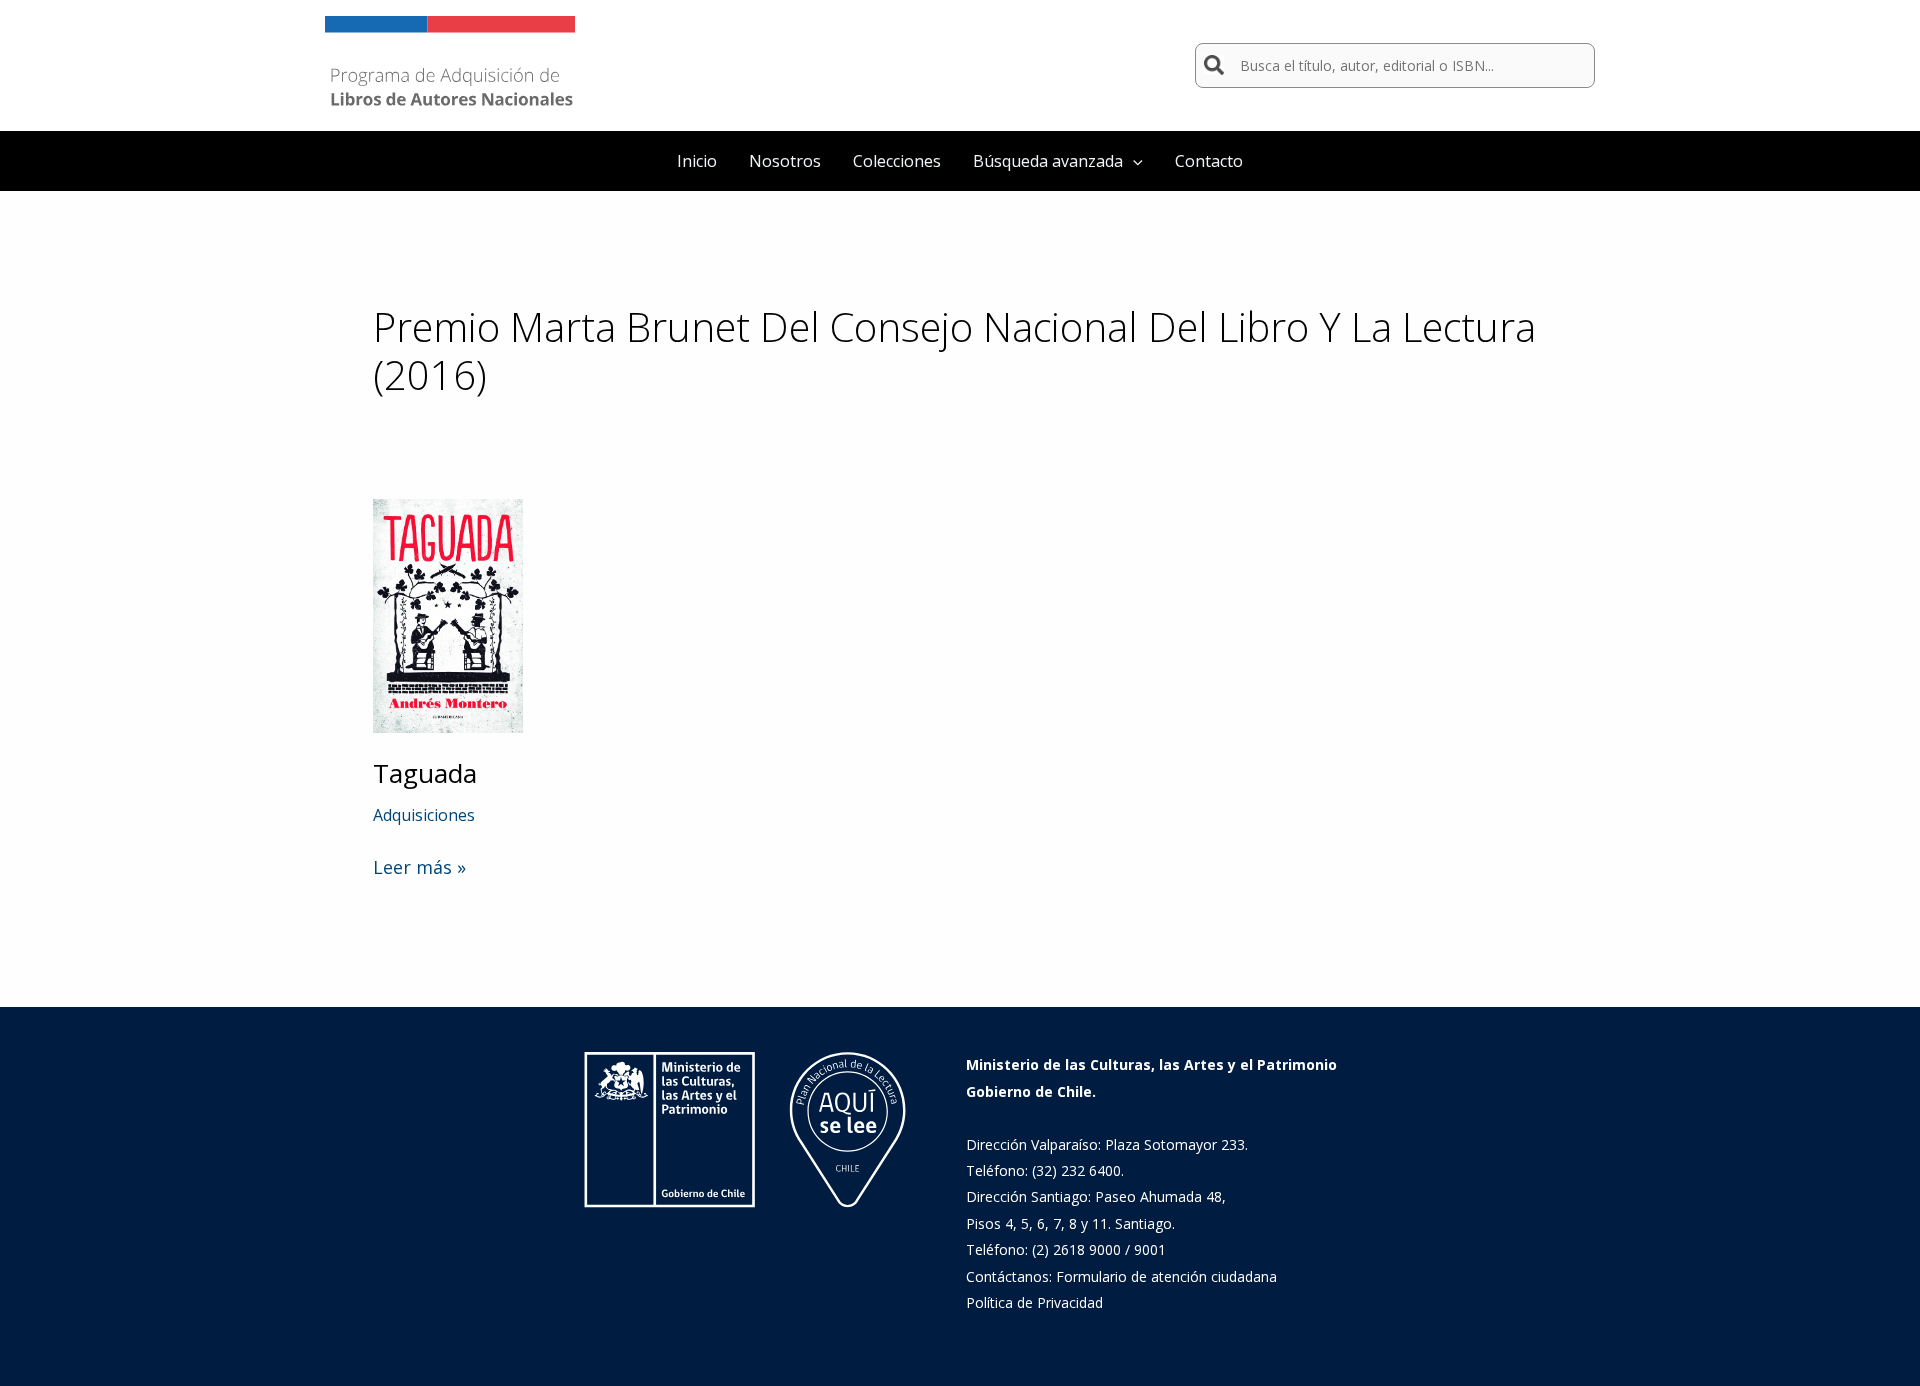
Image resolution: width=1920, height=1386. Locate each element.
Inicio (697, 161)
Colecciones (897, 161)
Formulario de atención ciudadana (1166, 1276)
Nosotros (785, 161)
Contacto (1209, 161)
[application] (1133, 161)
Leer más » (419, 866)
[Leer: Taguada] (448, 614)
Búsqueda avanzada (1048, 161)
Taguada (425, 773)
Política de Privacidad (1034, 1302)
